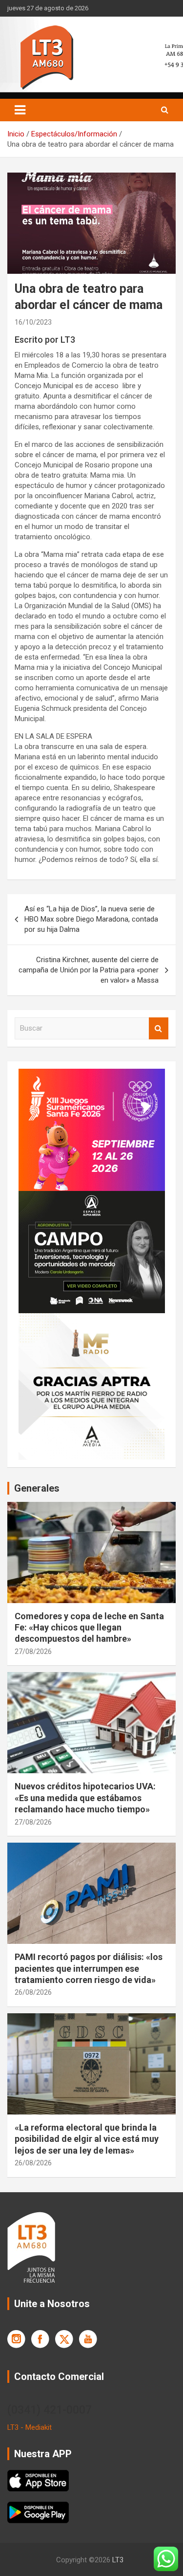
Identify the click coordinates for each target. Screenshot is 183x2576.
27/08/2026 (33, 1651)
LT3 (118, 2560)
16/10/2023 (33, 322)
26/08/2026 (33, 1992)
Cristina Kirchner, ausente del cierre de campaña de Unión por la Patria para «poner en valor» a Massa (89, 970)
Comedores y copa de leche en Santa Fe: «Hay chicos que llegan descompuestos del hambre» (89, 1628)
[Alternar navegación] (20, 110)
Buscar (159, 1028)
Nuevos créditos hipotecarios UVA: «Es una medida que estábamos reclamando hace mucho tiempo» (85, 1798)
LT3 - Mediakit (30, 2427)
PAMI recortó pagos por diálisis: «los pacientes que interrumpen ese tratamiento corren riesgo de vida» (89, 1968)
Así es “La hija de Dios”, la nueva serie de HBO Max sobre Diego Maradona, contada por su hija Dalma (91, 919)
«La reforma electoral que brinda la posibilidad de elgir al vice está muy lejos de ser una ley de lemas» (87, 2139)
